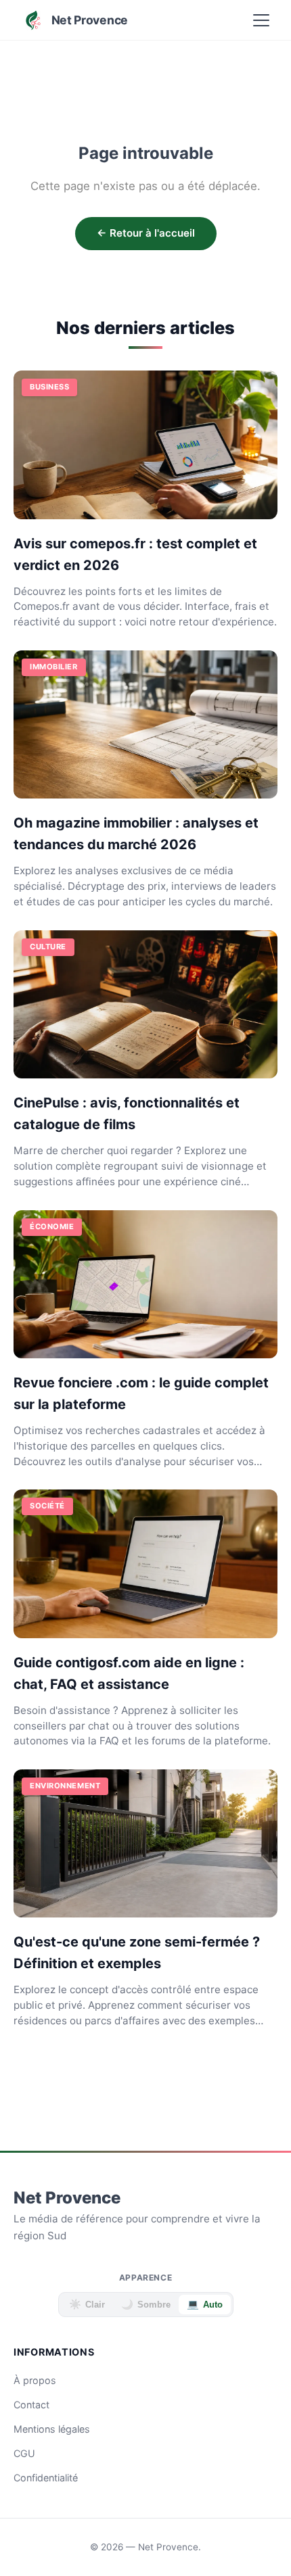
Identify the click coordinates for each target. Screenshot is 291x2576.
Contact (31, 2405)
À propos (35, 2380)
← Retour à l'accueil (146, 233)
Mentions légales (52, 2429)
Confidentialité (46, 2478)
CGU (24, 2453)
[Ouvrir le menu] (261, 20)
